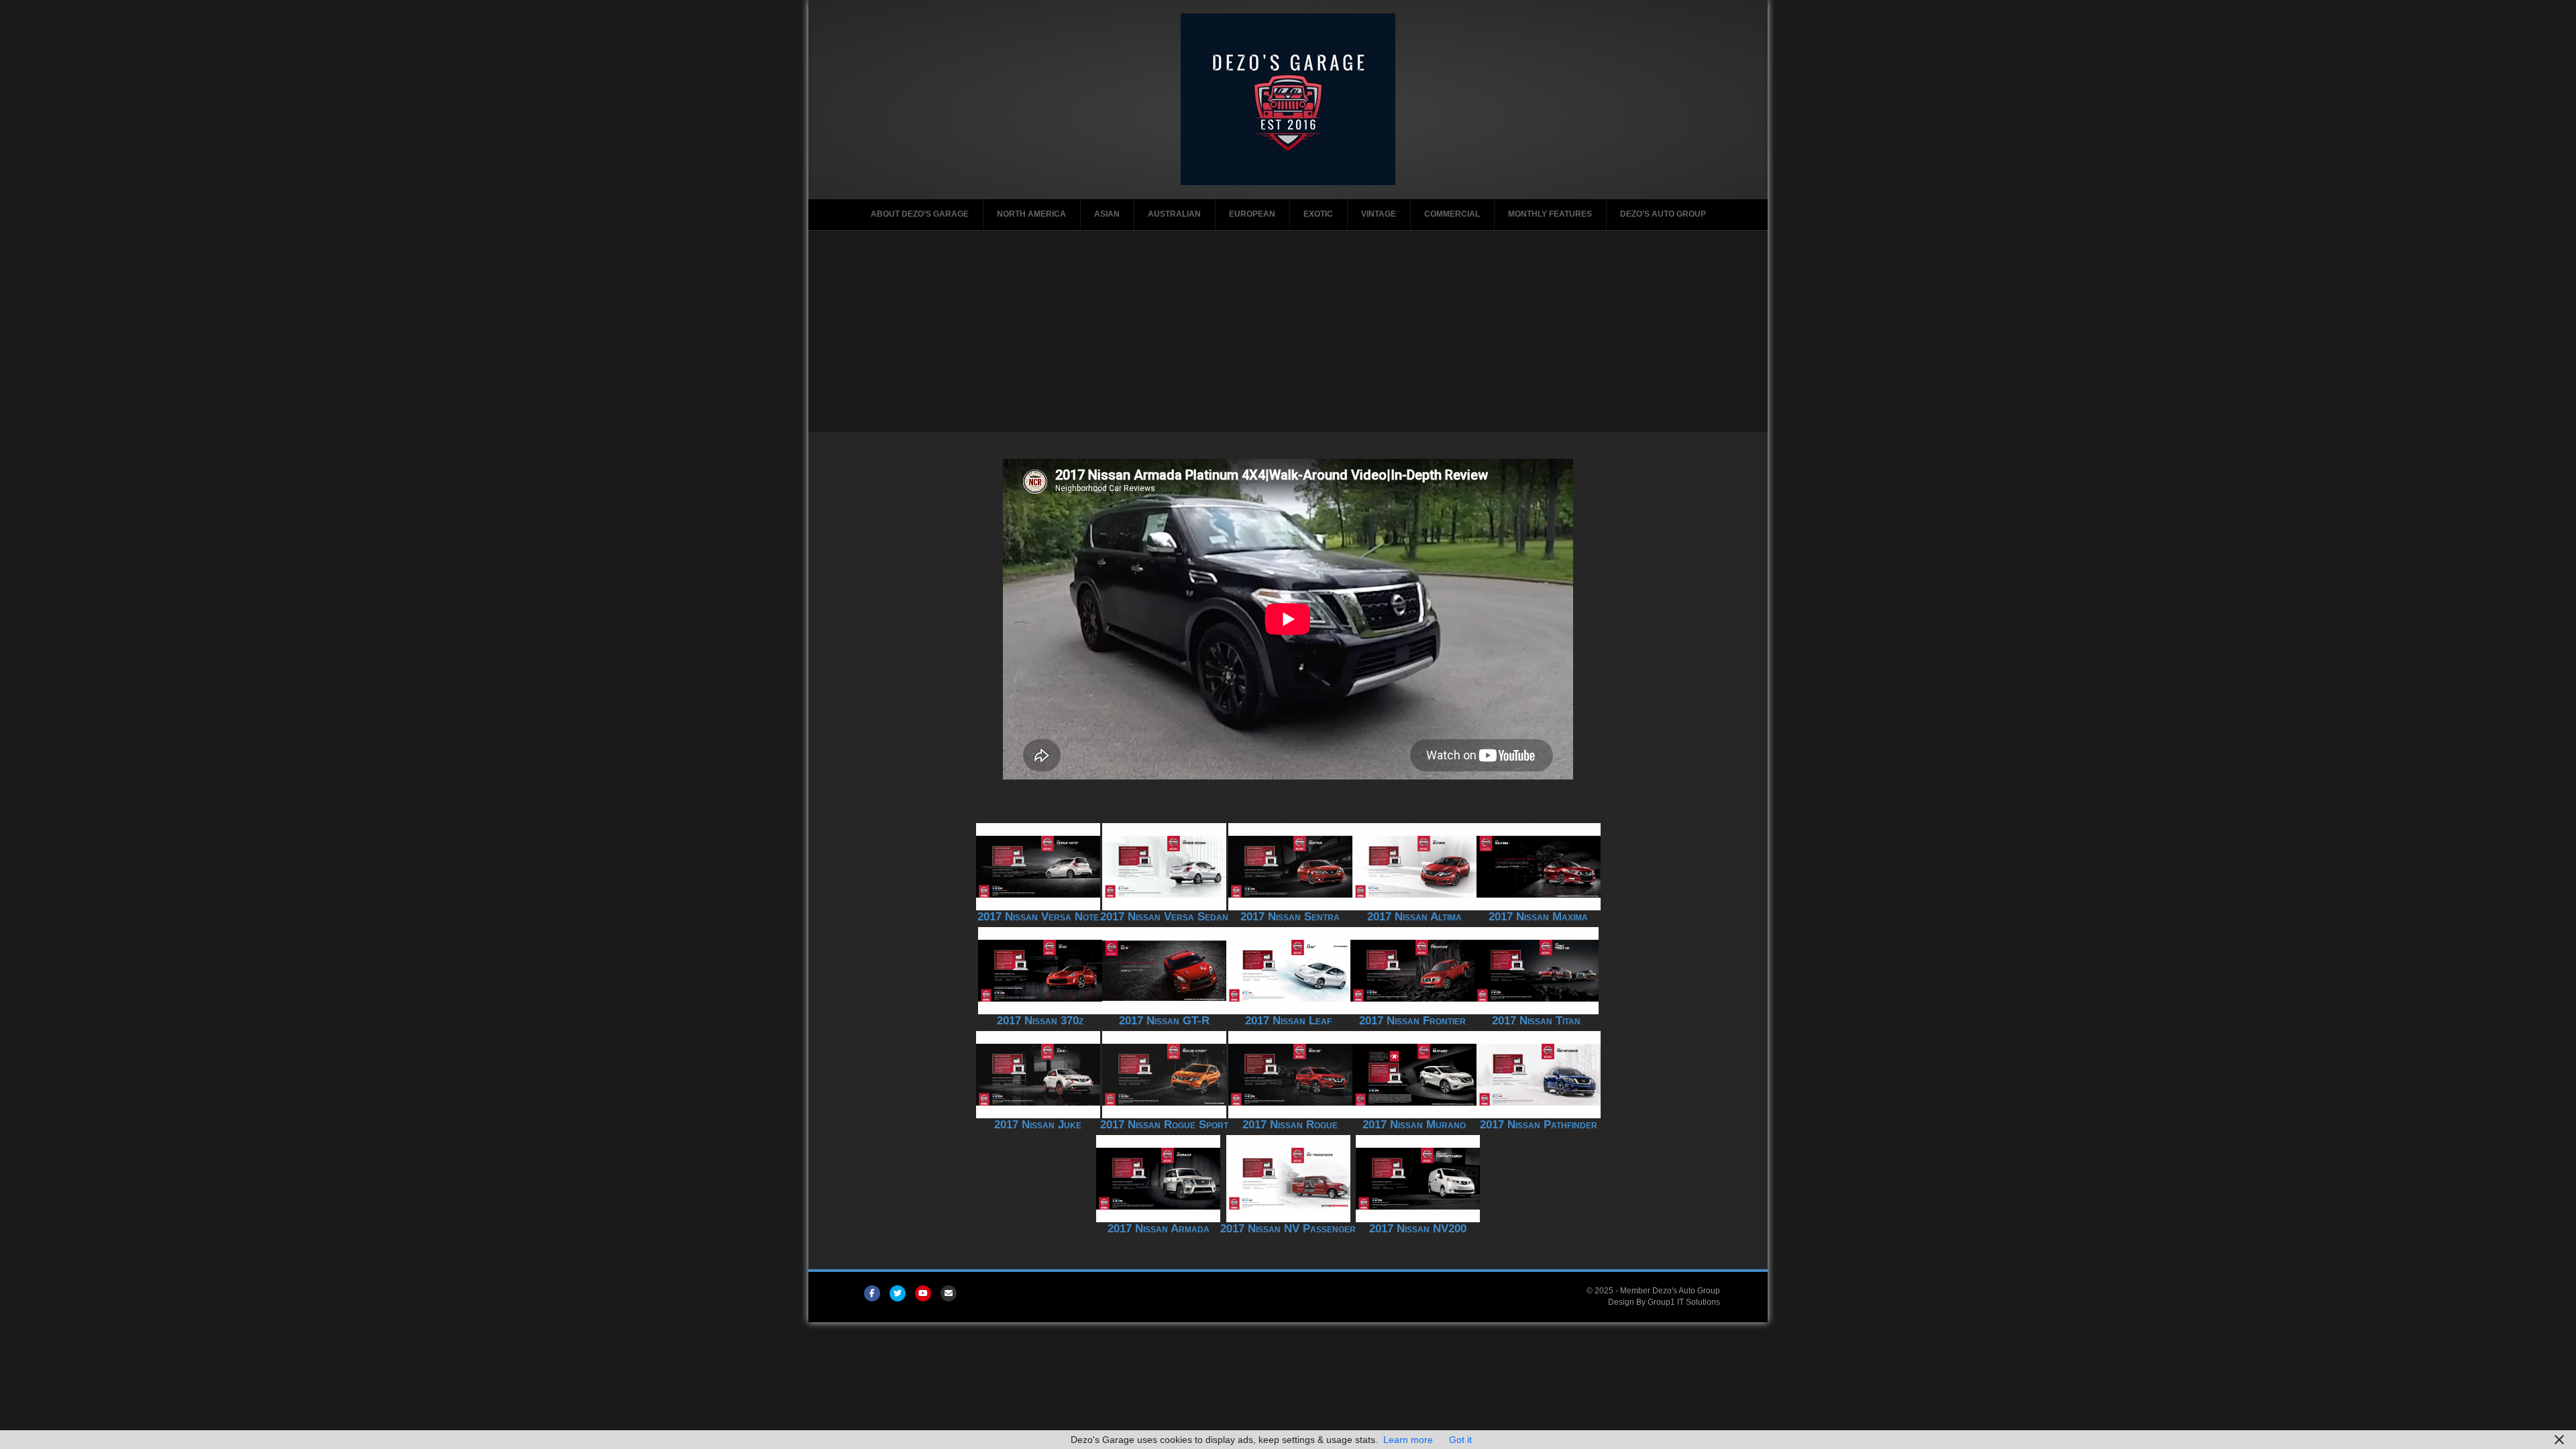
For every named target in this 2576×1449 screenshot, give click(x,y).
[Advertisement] (1288, 331)
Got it (1460, 1440)
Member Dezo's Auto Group (1670, 1291)
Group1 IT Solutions (1684, 1302)
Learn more (1408, 1440)
